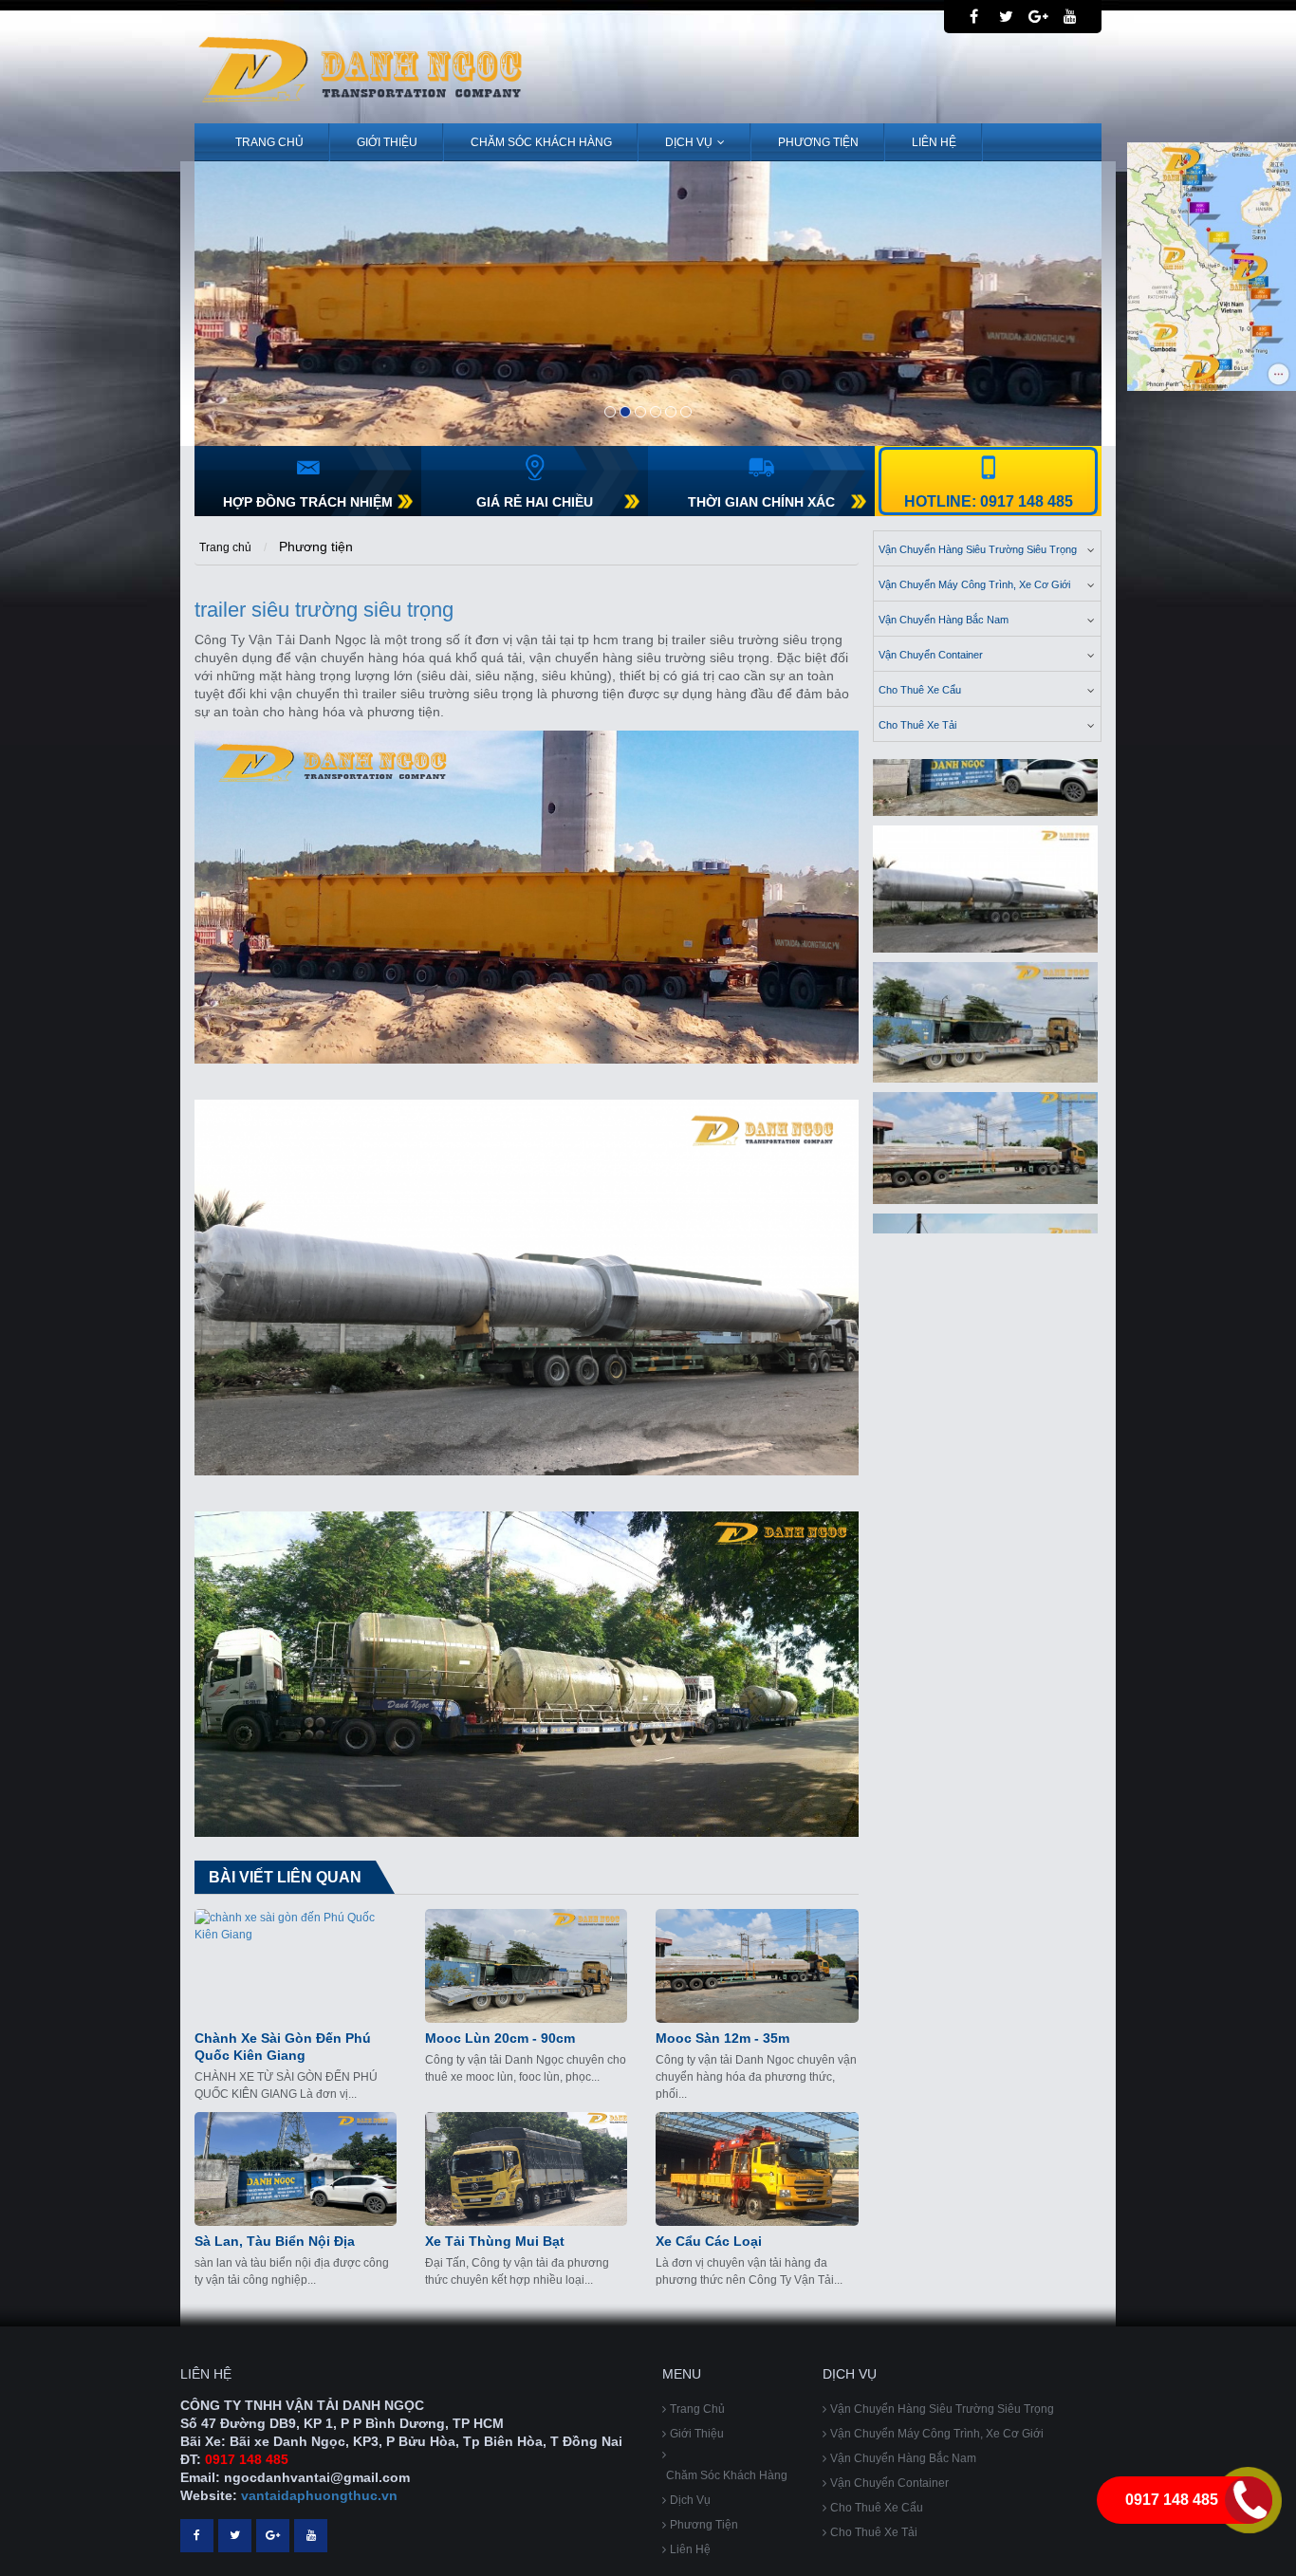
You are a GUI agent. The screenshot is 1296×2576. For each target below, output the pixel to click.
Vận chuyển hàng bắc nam (944, 620)
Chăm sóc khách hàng (541, 142)
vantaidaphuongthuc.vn (319, 2495)
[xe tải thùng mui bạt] (526, 2169)
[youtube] (1070, 17)
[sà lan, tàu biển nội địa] (296, 2169)
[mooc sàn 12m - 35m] (757, 1966)
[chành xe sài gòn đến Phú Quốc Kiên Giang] (296, 1966)
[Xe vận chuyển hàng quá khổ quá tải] (648, 304)
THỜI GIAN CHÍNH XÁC (761, 502)
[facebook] (974, 17)
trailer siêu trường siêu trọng (324, 610)
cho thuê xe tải (917, 725)
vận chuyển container (931, 655)
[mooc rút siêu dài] (986, 869)
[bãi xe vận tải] (986, 1002)
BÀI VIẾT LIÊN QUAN (285, 1877)
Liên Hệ (934, 142)
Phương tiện (818, 142)
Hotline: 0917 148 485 (989, 501)
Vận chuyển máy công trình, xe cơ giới (974, 584)
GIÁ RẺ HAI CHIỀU (535, 502)
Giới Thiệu (387, 142)
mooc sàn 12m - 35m (722, 2038)
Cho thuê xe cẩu (920, 690)
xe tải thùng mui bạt (495, 2241)
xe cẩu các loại (709, 2241)
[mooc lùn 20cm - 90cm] (526, 1966)
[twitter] (1006, 17)
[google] (1038, 17)
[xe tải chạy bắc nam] (986, 1128)
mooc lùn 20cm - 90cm (500, 2038)
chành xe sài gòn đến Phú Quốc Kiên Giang (283, 2047)
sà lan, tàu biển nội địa (275, 2241)
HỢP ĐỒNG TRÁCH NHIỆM (308, 502)
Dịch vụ (689, 142)
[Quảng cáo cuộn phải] (1212, 266)
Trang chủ (269, 142)
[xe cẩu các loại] (757, 2169)
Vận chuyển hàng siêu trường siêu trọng (978, 549)
